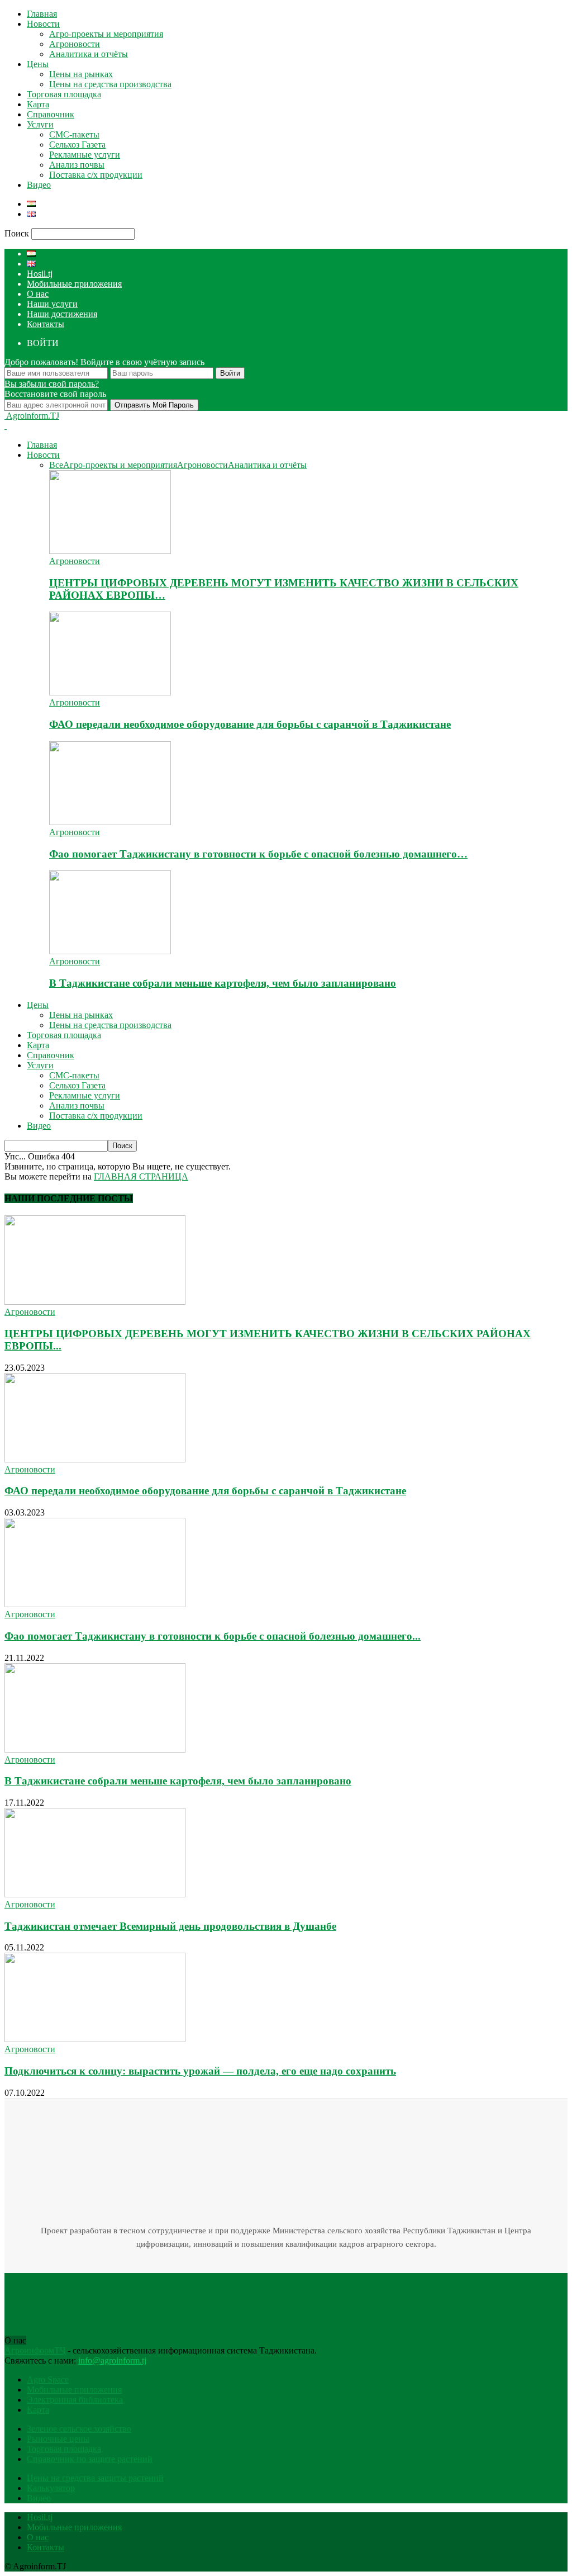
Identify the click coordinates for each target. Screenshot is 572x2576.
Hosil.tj (40, 274)
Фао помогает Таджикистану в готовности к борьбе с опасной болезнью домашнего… (258, 854)
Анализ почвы (77, 165)
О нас (38, 294)
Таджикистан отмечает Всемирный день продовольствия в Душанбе (170, 1926)
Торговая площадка (64, 94)
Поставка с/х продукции (96, 175)
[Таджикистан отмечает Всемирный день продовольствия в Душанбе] (95, 1894)
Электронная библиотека (75, 2400)
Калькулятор (51, 2488)
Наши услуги (52, 304)
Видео (39, 185)
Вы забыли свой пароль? (52, 384)
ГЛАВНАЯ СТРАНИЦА (141, 1176)
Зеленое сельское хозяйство (79, 2429)
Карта (38, 104)
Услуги (40, 124)
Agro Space (48, 2380)
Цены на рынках (81, 74)
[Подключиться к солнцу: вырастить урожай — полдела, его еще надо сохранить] (95, 2039)
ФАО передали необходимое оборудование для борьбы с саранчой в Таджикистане (250, 724)
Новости (43, 24)
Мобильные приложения (74, 284)
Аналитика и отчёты (89, 54)
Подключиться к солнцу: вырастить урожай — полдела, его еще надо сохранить (200, 2071)
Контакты (46, 324)
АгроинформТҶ (35, 2350)
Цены (38, 64)
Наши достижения (62, 314)
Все (56, 465)
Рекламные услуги (85, 155)
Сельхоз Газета (77, 145)
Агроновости (75, 44)
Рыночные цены (58, 2439)
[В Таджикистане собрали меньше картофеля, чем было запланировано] (110, 951)
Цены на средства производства (110, 84)
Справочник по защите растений (90, 2459)
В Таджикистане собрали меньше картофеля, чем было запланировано (223, 983)
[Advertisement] (208, 2298)
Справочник (51, 114)
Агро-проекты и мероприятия (106, 34)
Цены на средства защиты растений (95, 2478)
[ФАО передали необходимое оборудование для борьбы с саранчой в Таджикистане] (110, 692)
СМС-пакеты (74, 134)
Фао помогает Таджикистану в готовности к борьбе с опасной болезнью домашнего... (213, 1636)
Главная (42, 14)
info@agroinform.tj (112, 2360)
